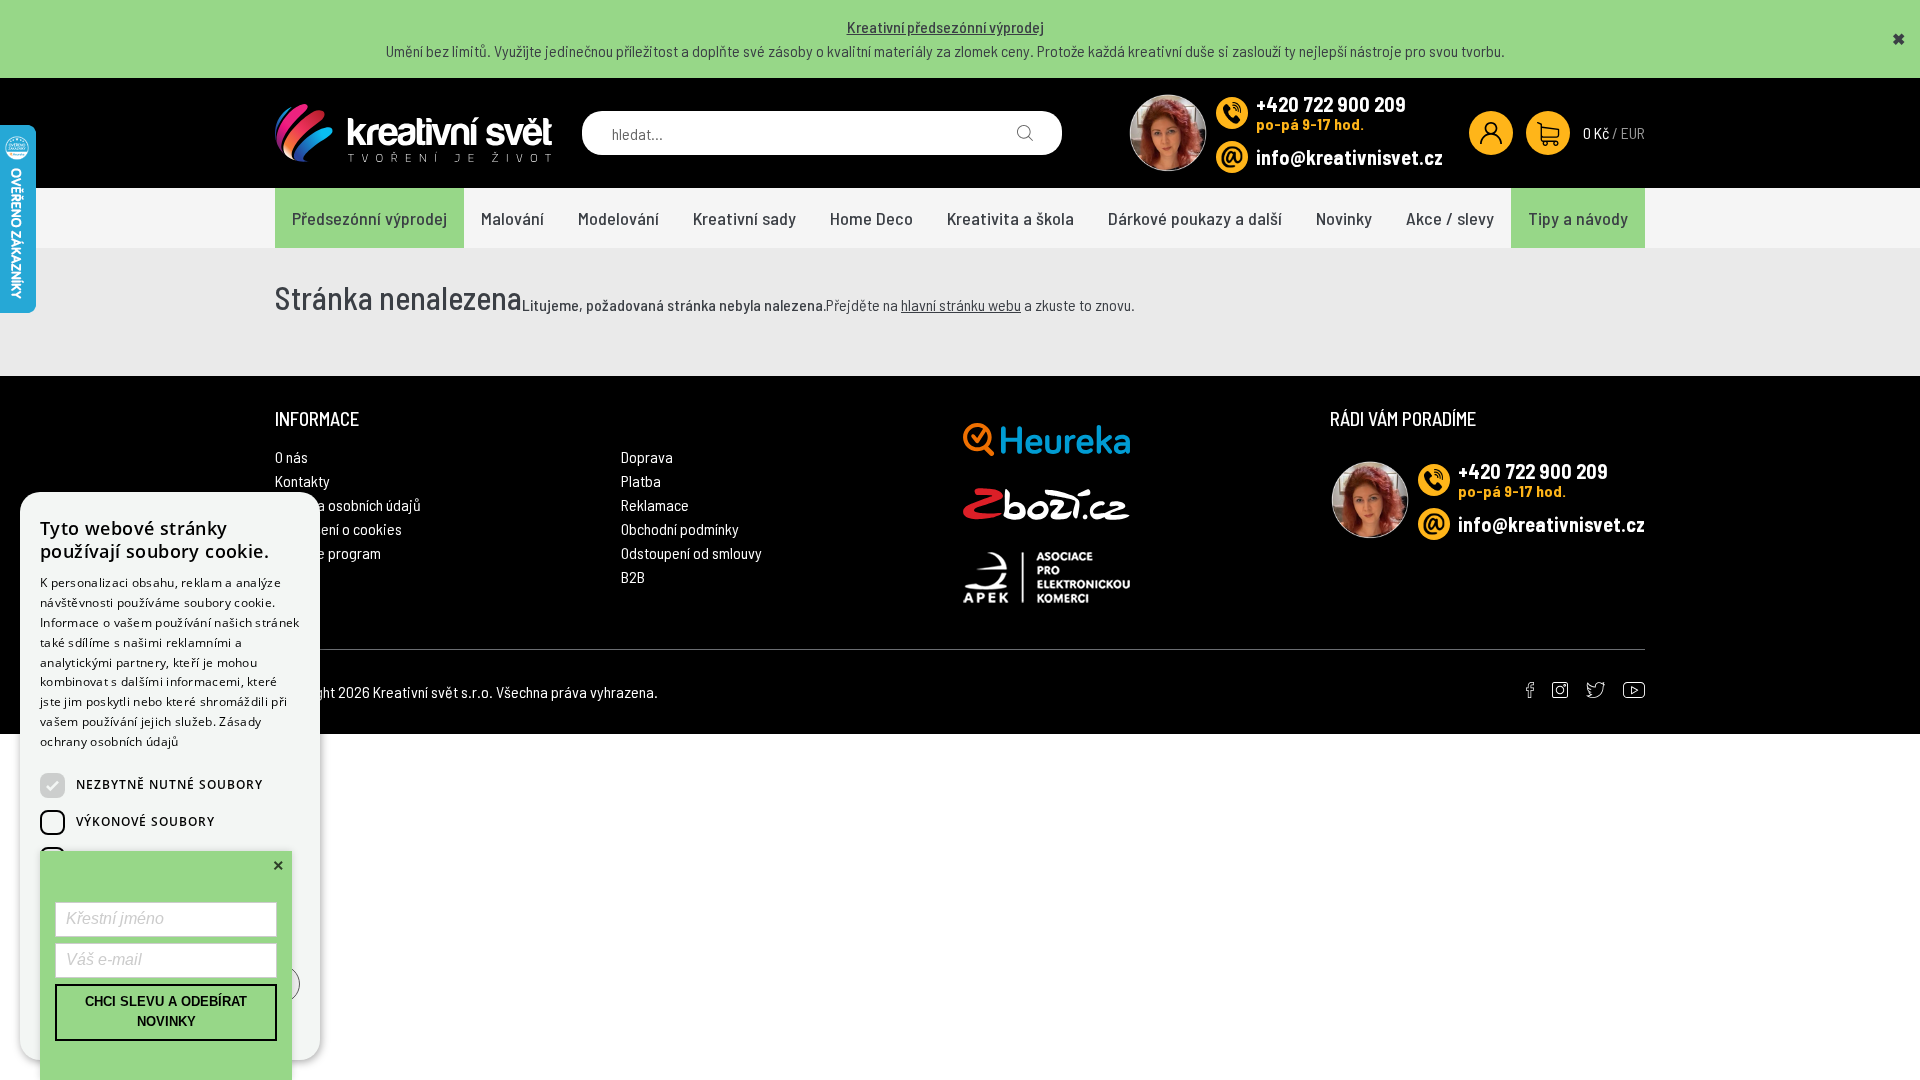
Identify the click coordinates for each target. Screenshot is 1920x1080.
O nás (291, 456)
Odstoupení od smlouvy (691, 552)
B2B (633, 576)
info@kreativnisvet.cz (1349, 157)
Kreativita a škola (1010, 218)
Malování (512, 218)
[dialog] (170, 776)
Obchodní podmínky (680, 528)
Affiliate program (328, 552)
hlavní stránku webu (961, 304)
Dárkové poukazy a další (1195, 218)
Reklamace (655, 504)
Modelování (618, 218)
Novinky (1344, 218)
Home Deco (871, 218)
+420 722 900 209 (1331, 104)
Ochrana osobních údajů (348, 504)
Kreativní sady (744, 218)
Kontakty (302, 480)
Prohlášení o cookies (338, 528)
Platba (641, 480)
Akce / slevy (1450, 218)
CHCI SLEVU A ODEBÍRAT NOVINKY (166, 1012)
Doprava (647, 456)
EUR (1633, 132)
